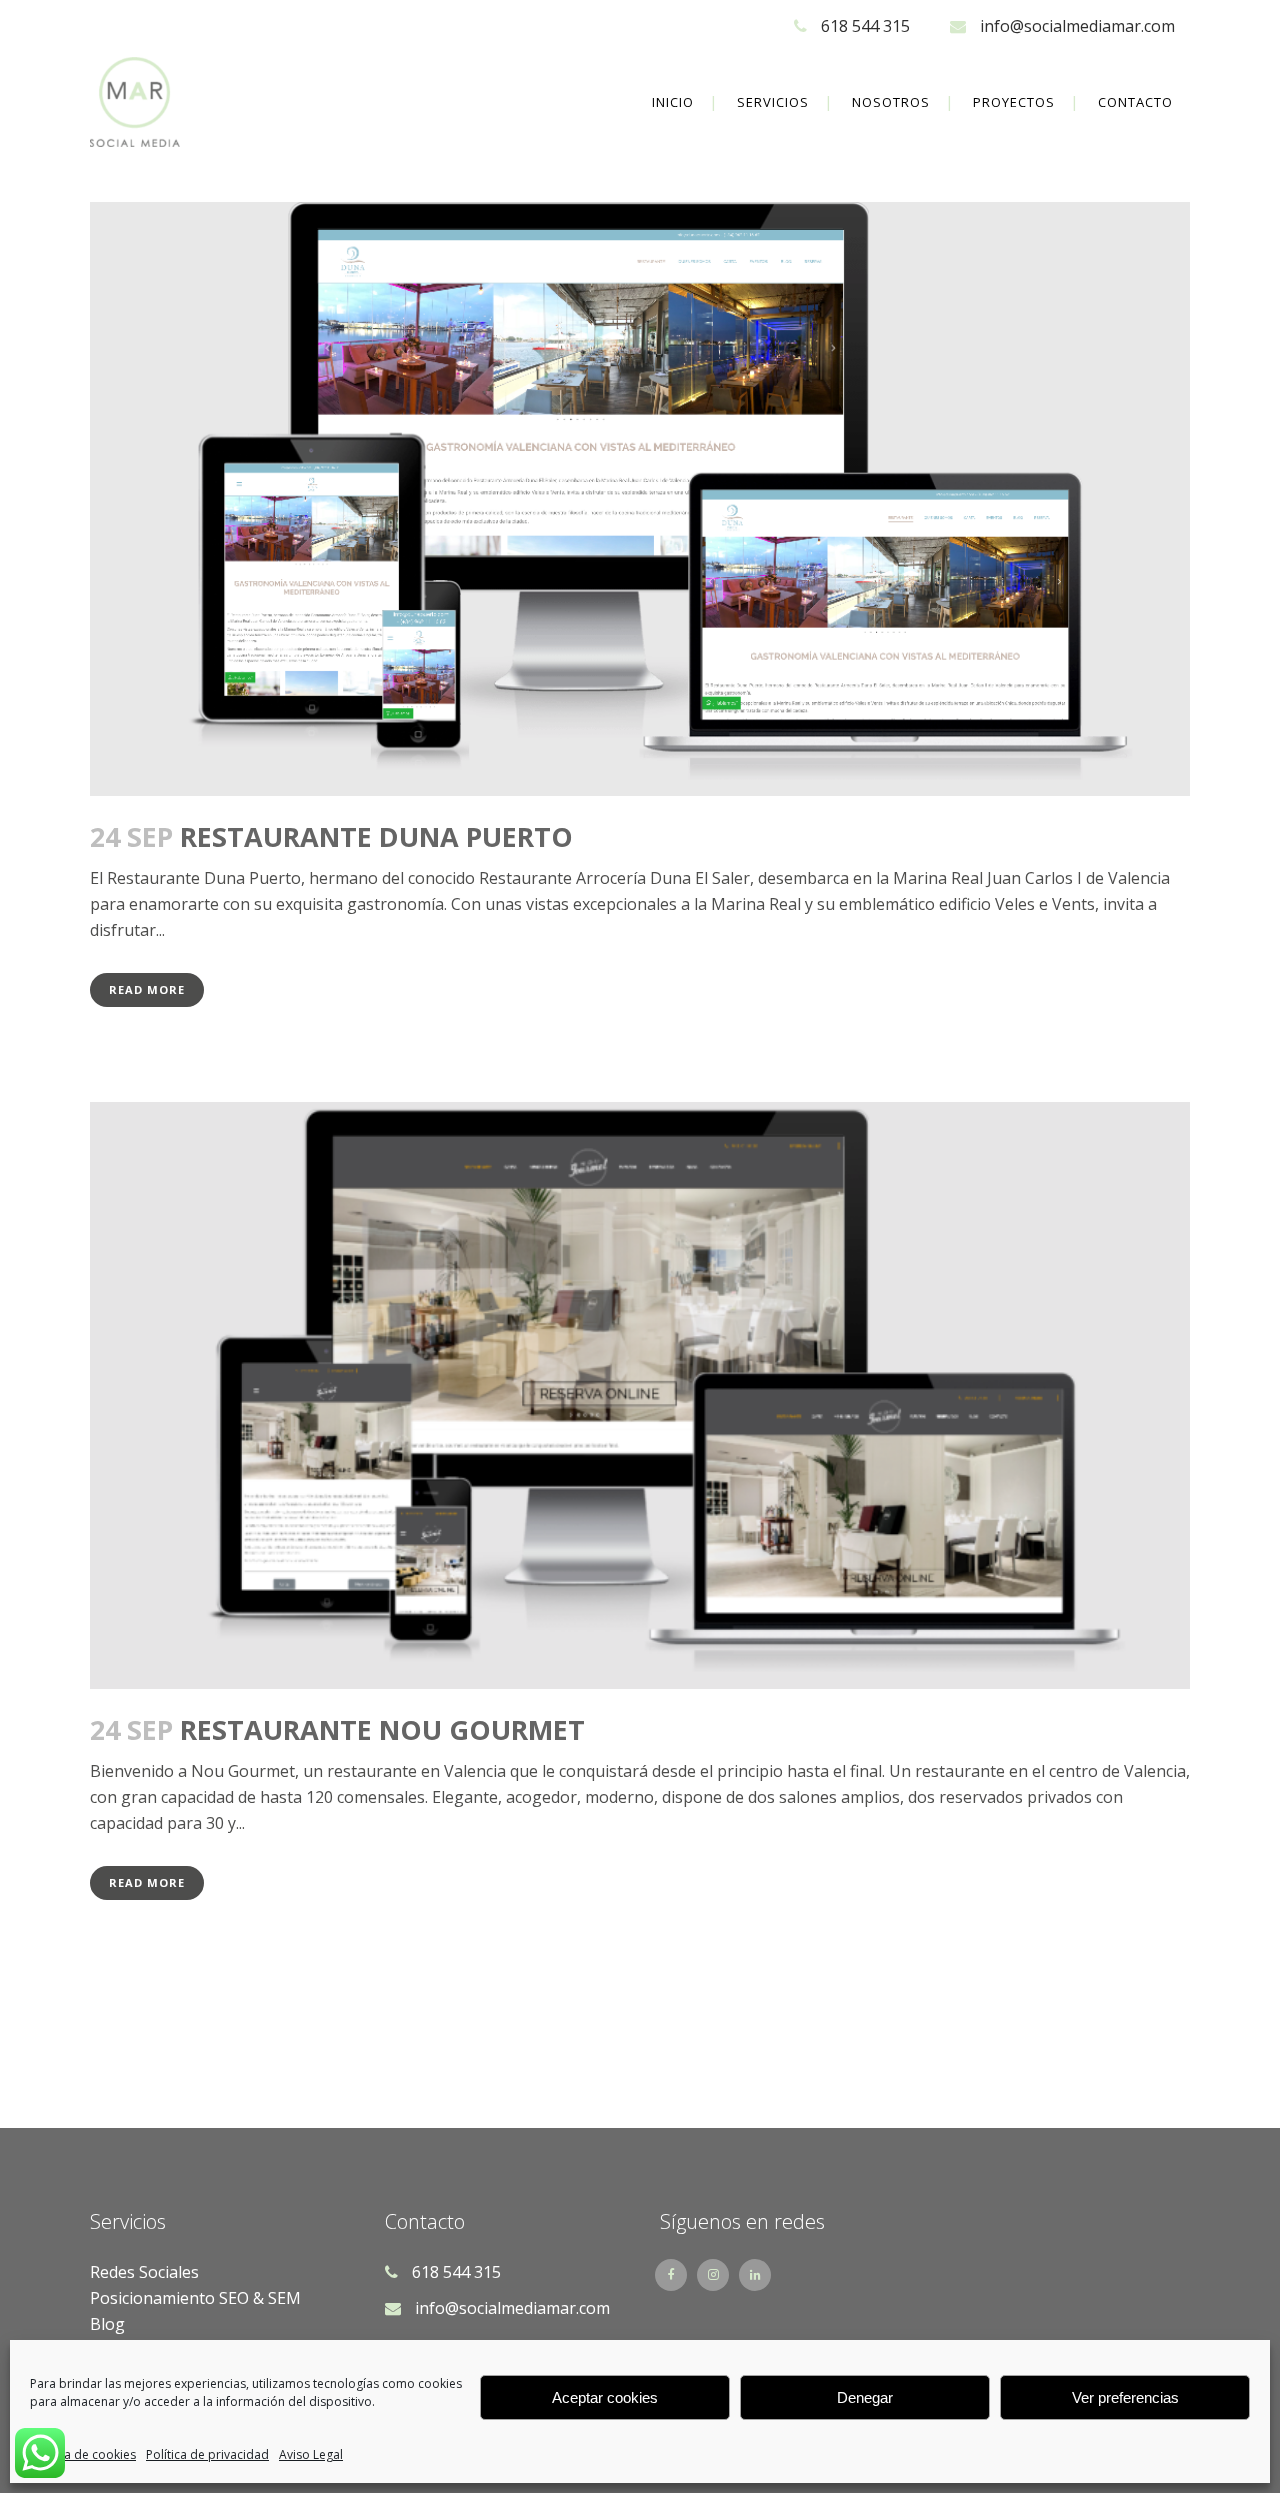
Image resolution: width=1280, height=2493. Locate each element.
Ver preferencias (1125, 2397)
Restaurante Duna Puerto (376, 836)
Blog (107, 2324)
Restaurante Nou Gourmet (382, 1729)
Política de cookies (83, 2454)
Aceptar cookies (605, 2397)
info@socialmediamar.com (1077, 26)
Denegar (865, 2397)
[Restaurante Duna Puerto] (640, 499)
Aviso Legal (311, 2454)
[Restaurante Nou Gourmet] (640, 1395)
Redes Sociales (144, 2272)
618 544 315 (865, 26)
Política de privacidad (207, 2454)
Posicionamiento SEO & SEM (195, 2298)
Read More (147, 989)
